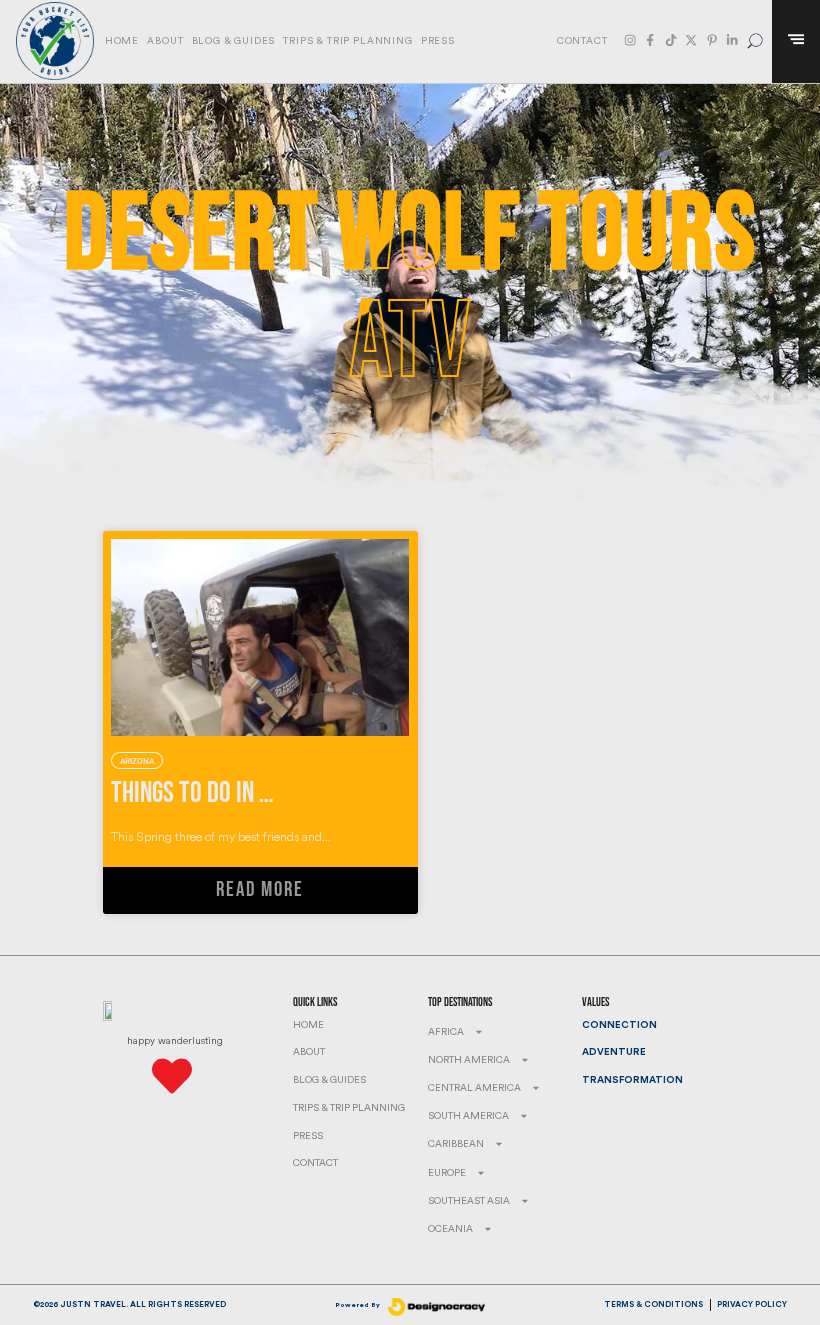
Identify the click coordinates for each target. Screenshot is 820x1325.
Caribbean (456, 1144)
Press (438, 41)
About (165, 41)
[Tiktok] (671, 40)
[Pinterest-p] (712, 40)
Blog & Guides (234, 41)
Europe (447, 1173)
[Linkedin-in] (732, 40)
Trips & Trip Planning (347, 41)
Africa (446, 1032)
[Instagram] (630, 40)
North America (469, 1060)
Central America (474, 1088)
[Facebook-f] (650, 40)
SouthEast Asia (469, 1201)
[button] (755, 41)
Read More (259, 890)
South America (468, 1116)
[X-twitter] (691, 40)
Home (122, 41)
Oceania (450, 1229)
